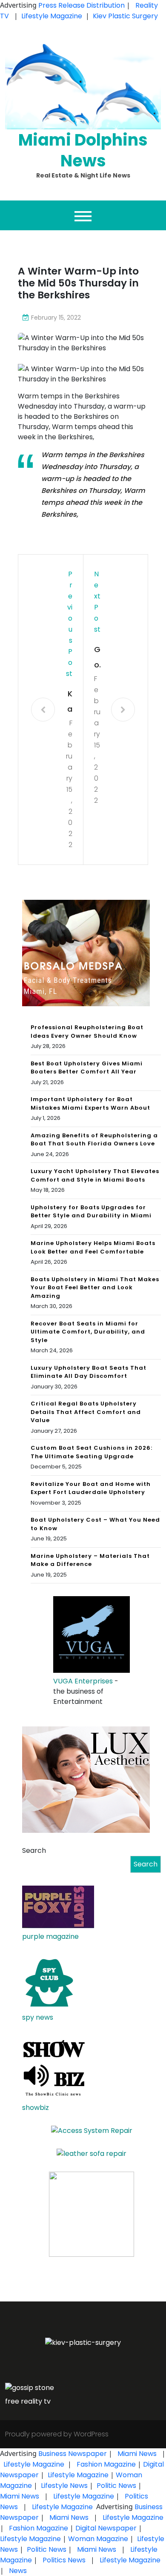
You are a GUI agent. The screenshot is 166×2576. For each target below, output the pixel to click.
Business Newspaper (73, 2454)
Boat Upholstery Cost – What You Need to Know (95, 1524)
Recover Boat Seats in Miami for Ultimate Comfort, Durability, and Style (88, 1332)
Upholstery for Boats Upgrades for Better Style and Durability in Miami (91, 1212)
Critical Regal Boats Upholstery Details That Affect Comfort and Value (86, 1412)
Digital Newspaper (106, 2528)
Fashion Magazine (106, 2464)
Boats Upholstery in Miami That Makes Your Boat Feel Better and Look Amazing (95, 1288)
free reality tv (28, 2401)
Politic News (116, 2486)
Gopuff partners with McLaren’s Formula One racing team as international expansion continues (97, 658)
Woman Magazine (98, 2539)
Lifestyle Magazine (52, 16)
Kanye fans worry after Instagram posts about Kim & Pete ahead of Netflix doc (69, 703)
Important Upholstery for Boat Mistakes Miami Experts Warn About (90, 1103)
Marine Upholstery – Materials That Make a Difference (90, 1560)
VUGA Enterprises (83, 1681)
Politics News (64, 2560)
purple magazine (50, 1936)
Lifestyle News (63, 2486)
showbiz (36, 2108)
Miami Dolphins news (83, 150)
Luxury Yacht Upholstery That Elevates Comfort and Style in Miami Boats (95, 1175)
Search (34, 1850)
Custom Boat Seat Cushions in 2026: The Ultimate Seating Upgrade (92, 1452)
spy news (38, 2017)
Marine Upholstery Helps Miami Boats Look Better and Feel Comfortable (93, 1247)
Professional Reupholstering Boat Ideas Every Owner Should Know (87, 1032)
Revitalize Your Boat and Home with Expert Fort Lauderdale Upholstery (91, 1488)
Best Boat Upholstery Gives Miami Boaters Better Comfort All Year (87, 1068)
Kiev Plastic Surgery (125, 16)
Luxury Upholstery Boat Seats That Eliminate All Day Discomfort (89, 1372)
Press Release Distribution (82, 5)
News (17, 2571)
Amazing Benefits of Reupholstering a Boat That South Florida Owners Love (94, 1140)
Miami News (137, 2454)
